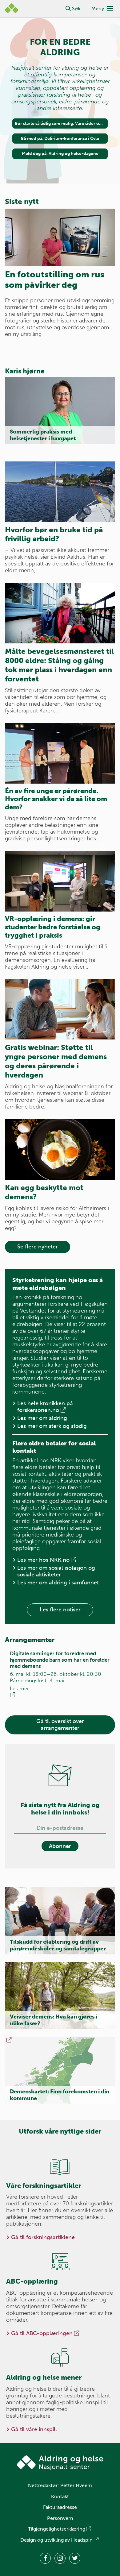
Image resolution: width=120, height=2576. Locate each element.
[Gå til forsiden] (60, 2463)
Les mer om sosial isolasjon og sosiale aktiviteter (56, 1571)
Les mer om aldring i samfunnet (58, 1583)
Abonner (60, 1846)
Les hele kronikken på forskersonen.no (45, 1407)
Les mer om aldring (42, 1418)
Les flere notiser (60, 1610)
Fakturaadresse (60, 2507)
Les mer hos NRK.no (43, 1560)
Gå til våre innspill (34, 2429)
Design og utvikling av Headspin (56, 2540)
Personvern (60, 2518)
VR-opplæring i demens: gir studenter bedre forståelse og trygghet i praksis (53, 927)
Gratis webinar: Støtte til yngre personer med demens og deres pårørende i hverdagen (56, 1061)
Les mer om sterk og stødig (52, 1426)
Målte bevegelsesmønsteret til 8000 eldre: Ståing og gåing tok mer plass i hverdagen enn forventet (59, 665)
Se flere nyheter (38, 1247)
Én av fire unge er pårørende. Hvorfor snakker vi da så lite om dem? (56, 799)
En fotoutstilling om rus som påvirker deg (55, 280)
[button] (68, 9)
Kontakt (60, 2496)
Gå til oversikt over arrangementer (60, 1725)
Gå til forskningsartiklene (43, 2237)
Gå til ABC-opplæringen (42, 2333)
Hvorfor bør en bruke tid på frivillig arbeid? (54, 534)
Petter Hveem (76, 2485)
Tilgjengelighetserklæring (57, 2529)
